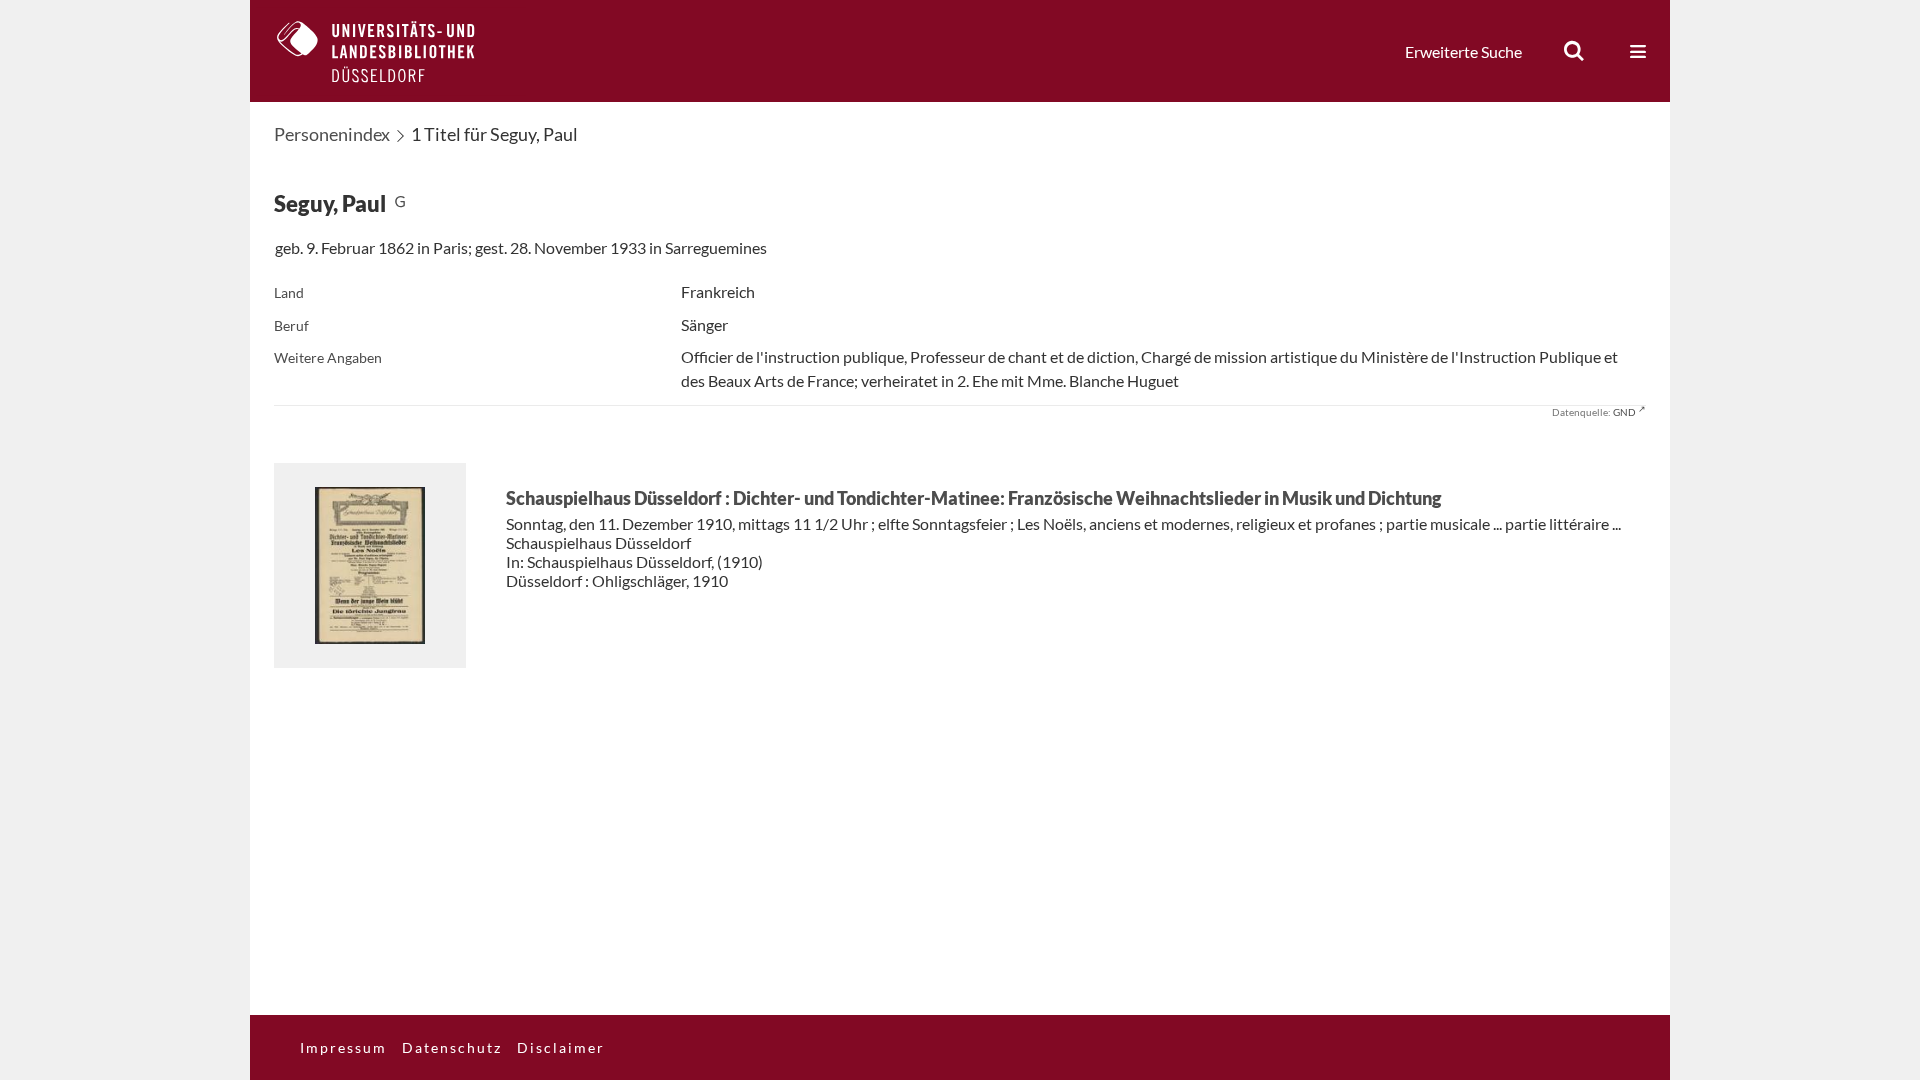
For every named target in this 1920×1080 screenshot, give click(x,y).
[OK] (1574, 51)
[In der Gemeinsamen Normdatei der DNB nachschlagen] (400, 203)
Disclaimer (561, 1047)
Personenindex (332, 134)
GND (1624, 412)
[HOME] (391, 51)
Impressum (343, 1047)
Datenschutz (452, 1047)
